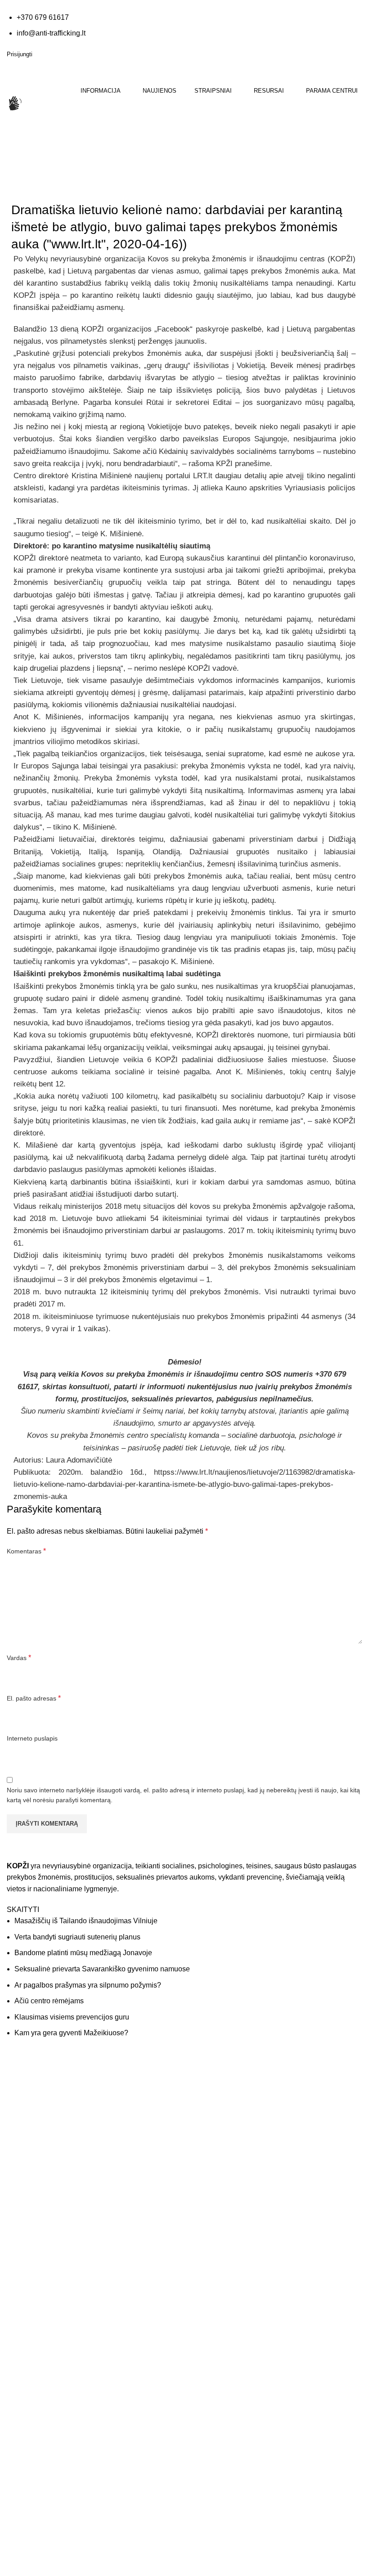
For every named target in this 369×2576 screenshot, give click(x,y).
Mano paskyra (211, 2273)
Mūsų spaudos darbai (222, 2111)
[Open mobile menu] (8, 138)
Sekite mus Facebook (54, 2229)
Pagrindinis (23, 187)
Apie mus (20, 2273)
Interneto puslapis (32, 1738)
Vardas (19, 1658)
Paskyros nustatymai (221, 2309)
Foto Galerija (210, 2075)
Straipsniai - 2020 (70, 187)
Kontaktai (20, 2291)
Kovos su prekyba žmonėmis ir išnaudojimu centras (236, 259)
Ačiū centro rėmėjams (49, 2001)
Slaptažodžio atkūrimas (224, 2327)
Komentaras (26, 1551)
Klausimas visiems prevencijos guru (72, 2017)
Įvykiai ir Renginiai (32, 2309)
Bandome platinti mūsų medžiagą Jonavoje (83, 1953)
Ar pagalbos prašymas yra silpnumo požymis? (88, 1985)
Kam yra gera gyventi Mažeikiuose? (71, 2033)
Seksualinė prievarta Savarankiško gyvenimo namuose (102, 1969)
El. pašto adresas (34, 1698)
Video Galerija (211, 2093)
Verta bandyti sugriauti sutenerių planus (77, 1937)
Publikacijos (208, 2129)
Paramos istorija (214, 2291)
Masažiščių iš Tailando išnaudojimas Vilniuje (86, 1921)
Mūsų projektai (28, 2327)
